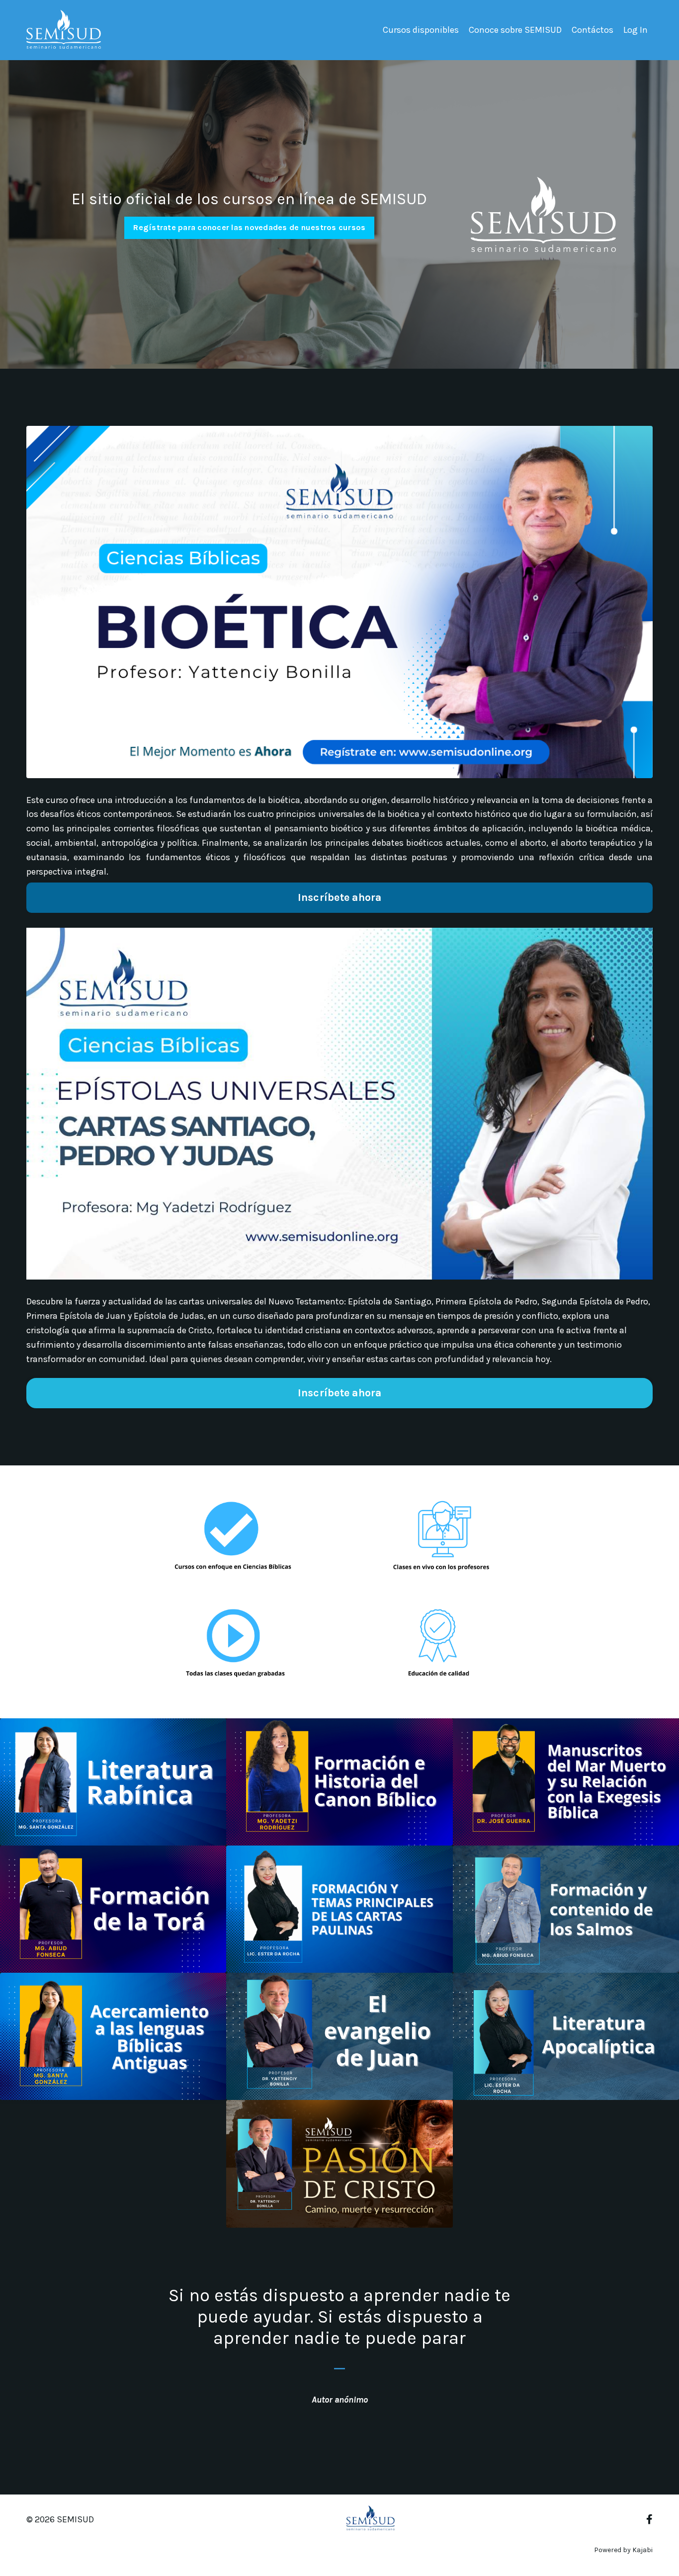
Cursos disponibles (421, 30)
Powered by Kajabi (623, 2550)
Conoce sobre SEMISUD (515, 30)
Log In (636, 30)
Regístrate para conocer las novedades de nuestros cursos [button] (249, 227)
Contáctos (593, 30)
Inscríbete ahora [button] (340, 897)
